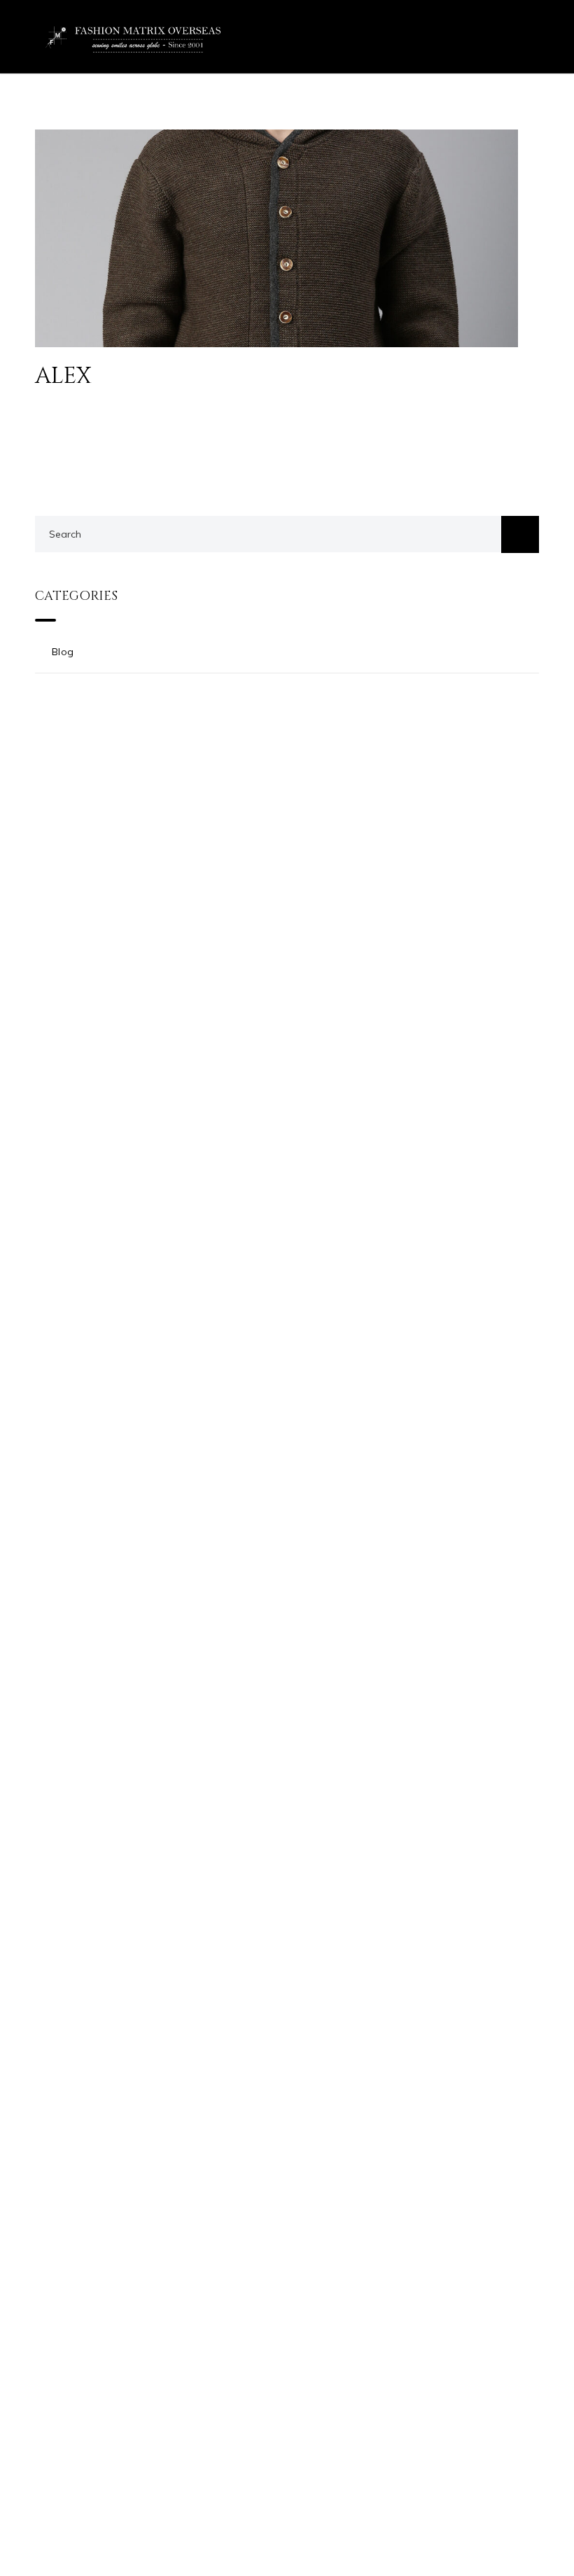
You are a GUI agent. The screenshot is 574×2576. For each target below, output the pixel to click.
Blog (63, 652)
